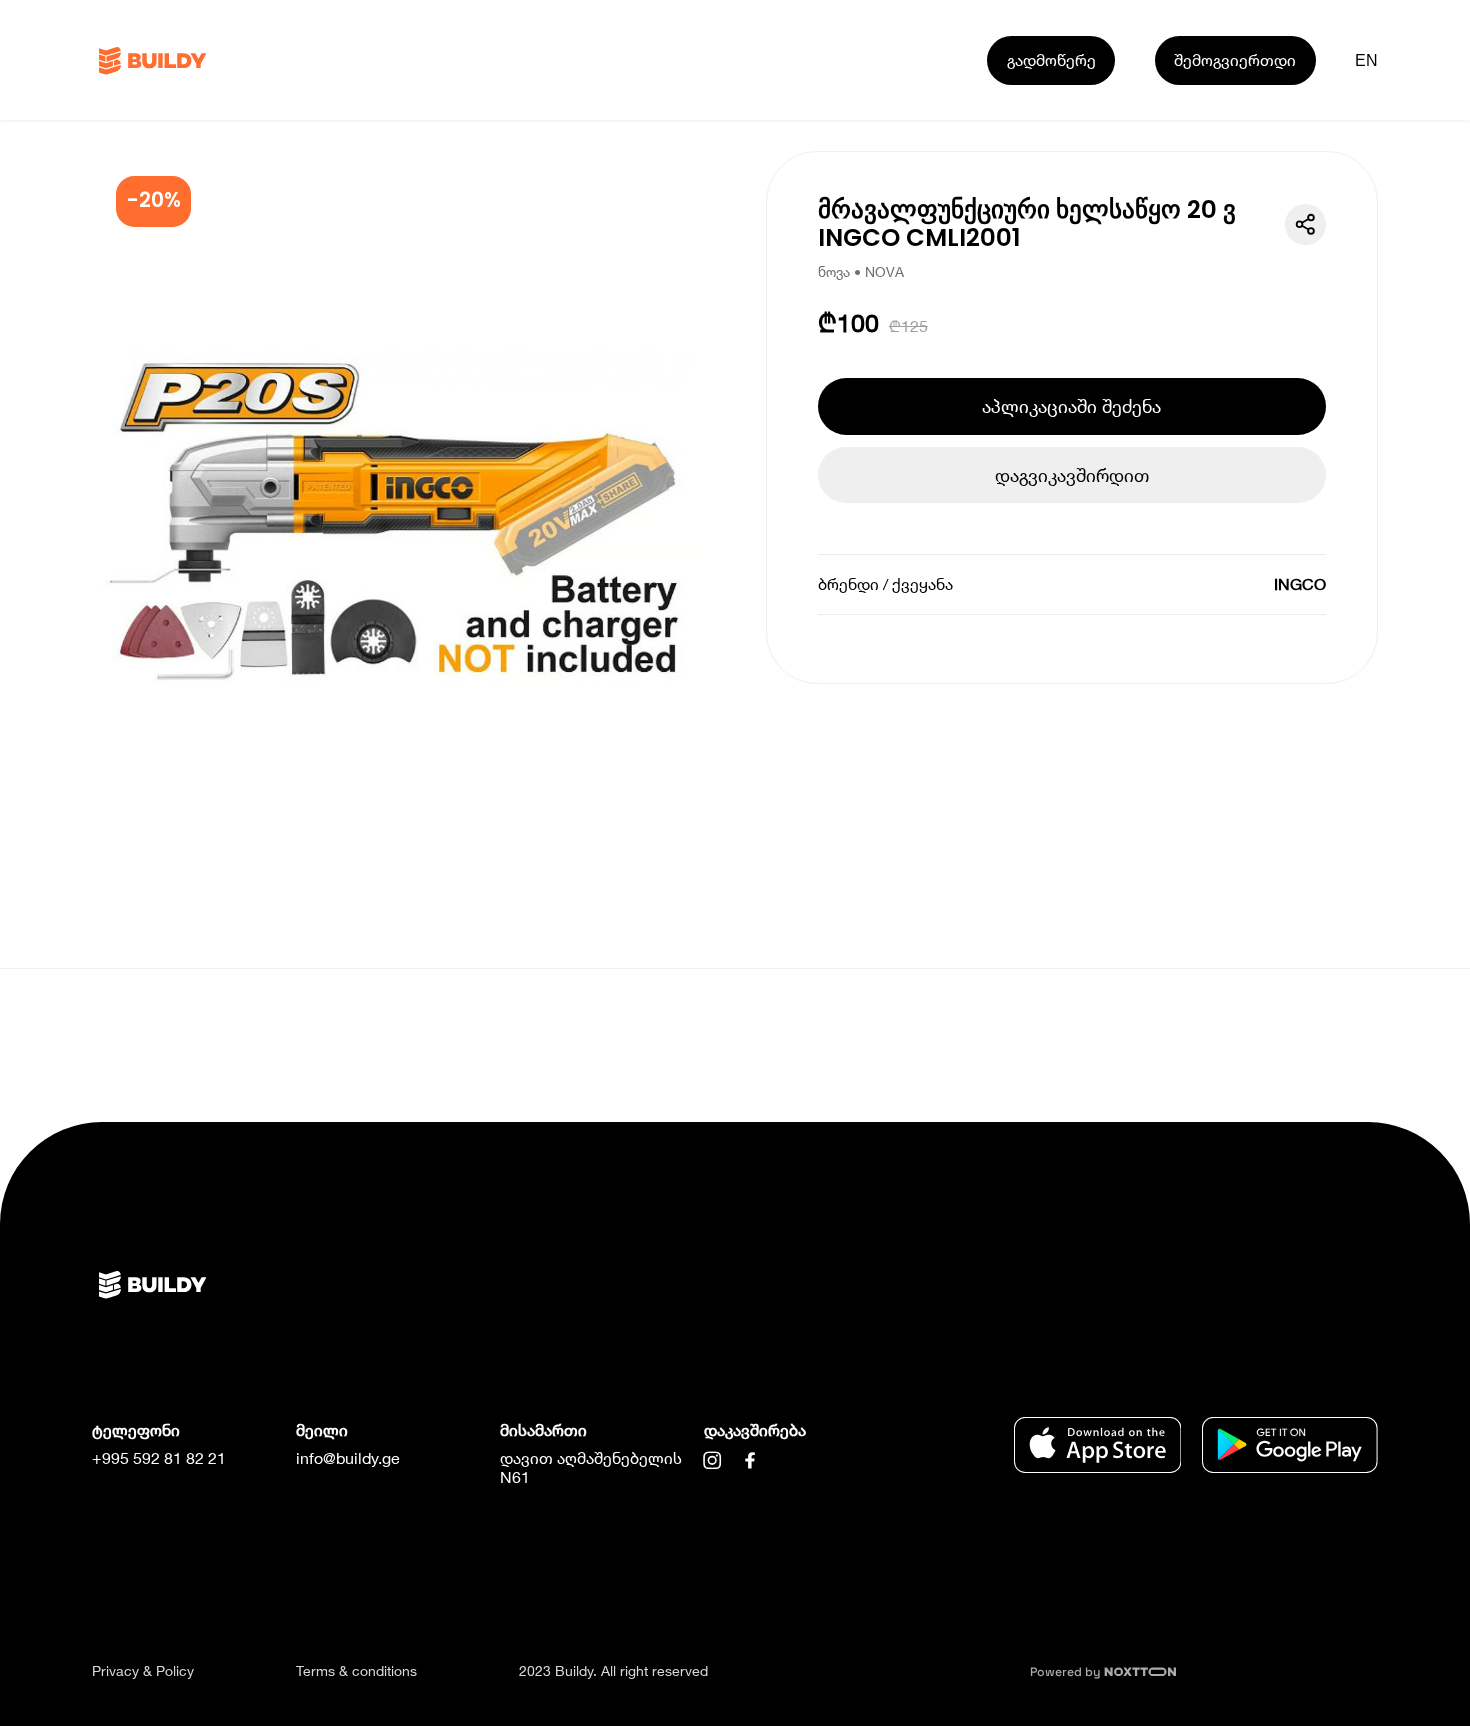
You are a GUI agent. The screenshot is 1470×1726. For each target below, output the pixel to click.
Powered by (1067, 1672)
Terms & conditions (356, 1670)
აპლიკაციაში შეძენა (1071, 406)
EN (1367, 60)
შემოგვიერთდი (1235, 59)
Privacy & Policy (143, 1670)
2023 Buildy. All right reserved (613, 1670)
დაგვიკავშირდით (1072, 475)
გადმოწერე (1051, 59)
